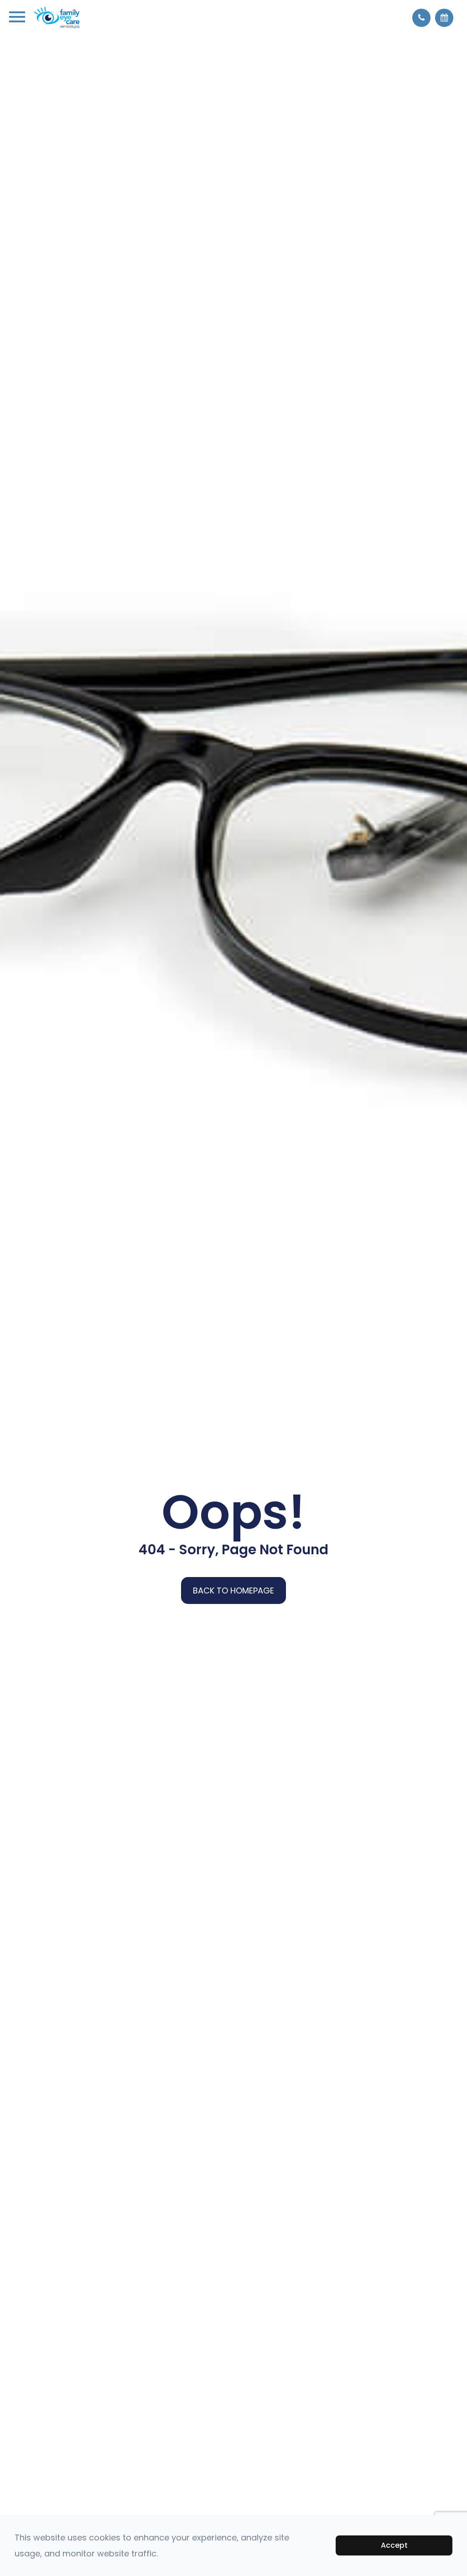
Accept (394, 2545)
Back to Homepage (233, 1591)
